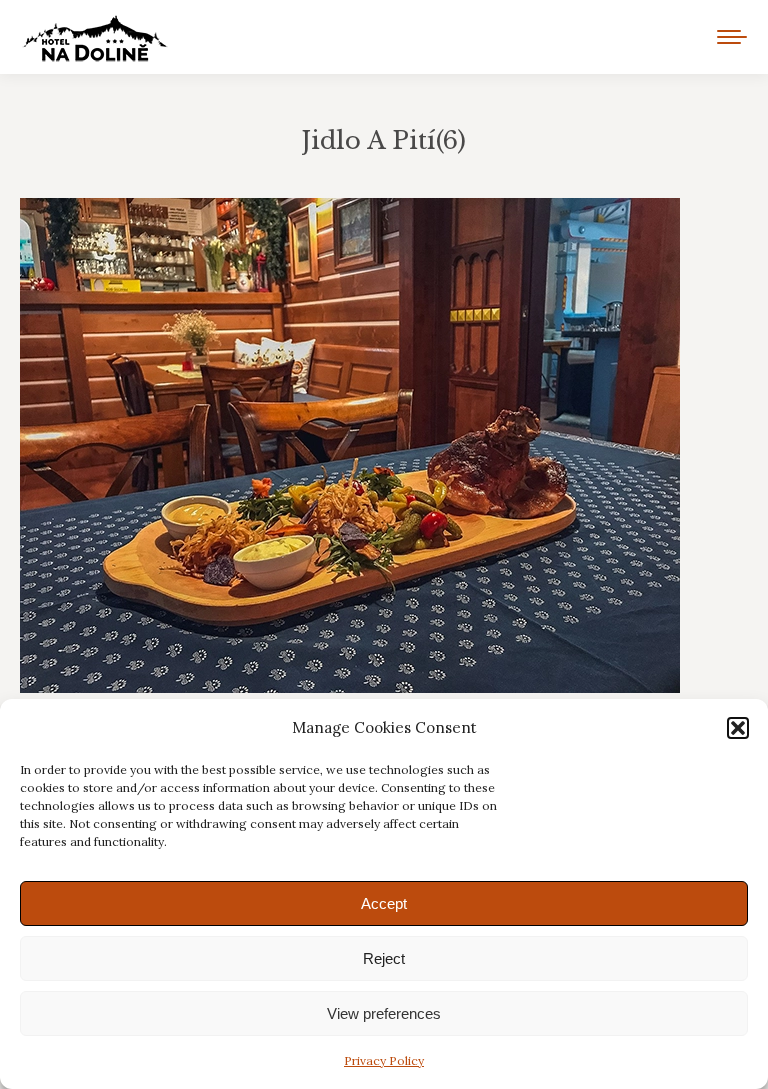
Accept (384, 903)
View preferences (384, 1013)
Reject (384, 958)
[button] (738, 728)
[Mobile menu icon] (732, 37)
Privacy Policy (384, 1060)
